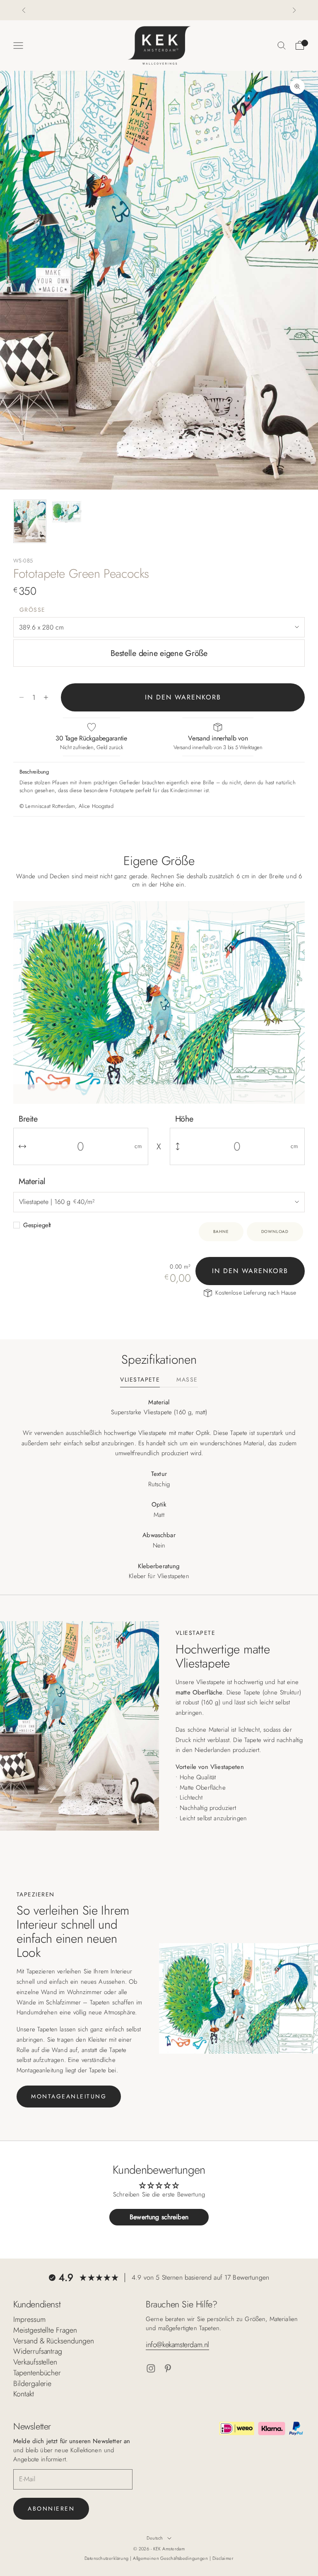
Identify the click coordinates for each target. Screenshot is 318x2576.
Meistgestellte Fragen (45, 2330)
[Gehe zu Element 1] (30, 521)
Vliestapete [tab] (140, 1380)
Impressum (29, 2319)
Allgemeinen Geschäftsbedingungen (171, 2558)
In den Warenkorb (183, 697)
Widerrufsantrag (38, 2351)
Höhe (184, 1119)
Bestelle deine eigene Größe (159, 653)
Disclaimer (223, 2558)
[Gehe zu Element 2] (66, 512)
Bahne (221, 1232)
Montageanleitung (69, 2096)
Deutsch (155, 2538)
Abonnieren (51, 2509)
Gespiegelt (37, 1225)
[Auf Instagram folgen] (151, 2368)
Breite (28, 1119)
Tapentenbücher (37, 2373)
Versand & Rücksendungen (54, 2341)
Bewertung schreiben (159, 2217)
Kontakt (24, 2394)
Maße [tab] (187, 1380)
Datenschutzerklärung (107, 2558)
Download (275, 1232)
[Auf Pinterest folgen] (168, 2368)
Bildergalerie (32, 2384)
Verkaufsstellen (35, 2362)
